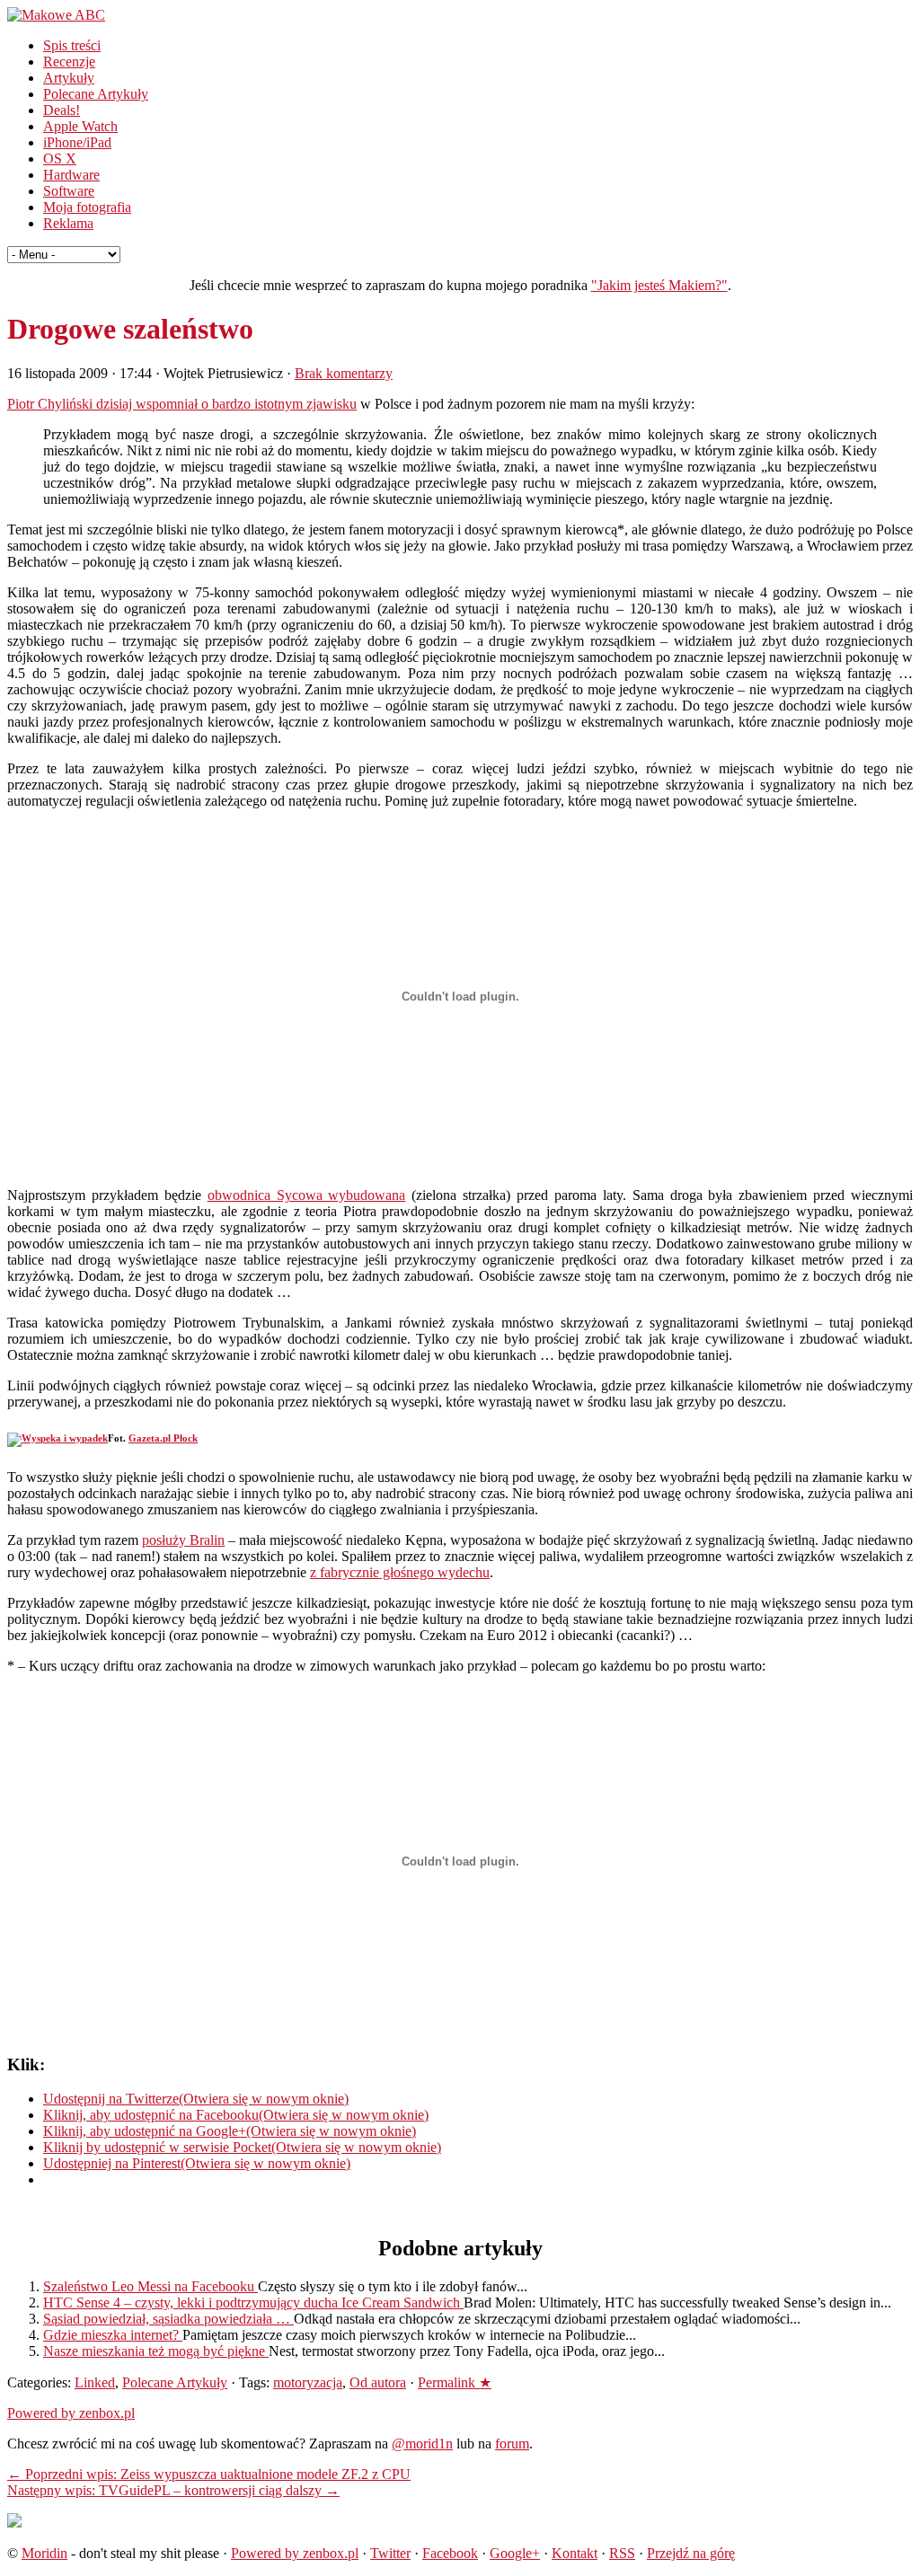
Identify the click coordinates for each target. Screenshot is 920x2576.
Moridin (44, 2553)
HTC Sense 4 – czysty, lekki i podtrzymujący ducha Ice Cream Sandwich (253, 2303)
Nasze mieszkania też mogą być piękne (156, 2351)
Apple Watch (80, 126)
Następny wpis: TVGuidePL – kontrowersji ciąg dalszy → (173, 2490)
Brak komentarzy (344, 373)
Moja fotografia (87, 207)
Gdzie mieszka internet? (113, 2335)
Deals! (62, 110)
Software (69, 191)
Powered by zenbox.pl (71, 2413)
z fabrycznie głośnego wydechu (400, 1572)
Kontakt (575, 2553)
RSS (622, 2553)
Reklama (68, 223)
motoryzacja (308, 2382)
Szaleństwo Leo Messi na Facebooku (150, 2286)
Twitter (390, 2553)
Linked (95, 2382)
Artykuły (69, 78)
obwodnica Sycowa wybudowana (307, 1195)
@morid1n (422, 2444)
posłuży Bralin (183, 1540)
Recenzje (69, 62)
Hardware (71, 175)
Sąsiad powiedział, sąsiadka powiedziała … (168, 2319)
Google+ (515, 2553)
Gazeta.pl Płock (163, 1438)
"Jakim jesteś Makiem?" (659, 285)
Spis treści (72, 45)
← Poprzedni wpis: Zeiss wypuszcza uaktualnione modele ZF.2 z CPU (209, 2474)
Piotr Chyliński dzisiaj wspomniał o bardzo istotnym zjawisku (182, 404)
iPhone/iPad (77, 142)
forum (512, 2444)
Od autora (378, 2382)
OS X (60, 159)
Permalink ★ (455, 2382)
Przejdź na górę (691, 2553)
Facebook (450, 2553)
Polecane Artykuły (96, 94)
